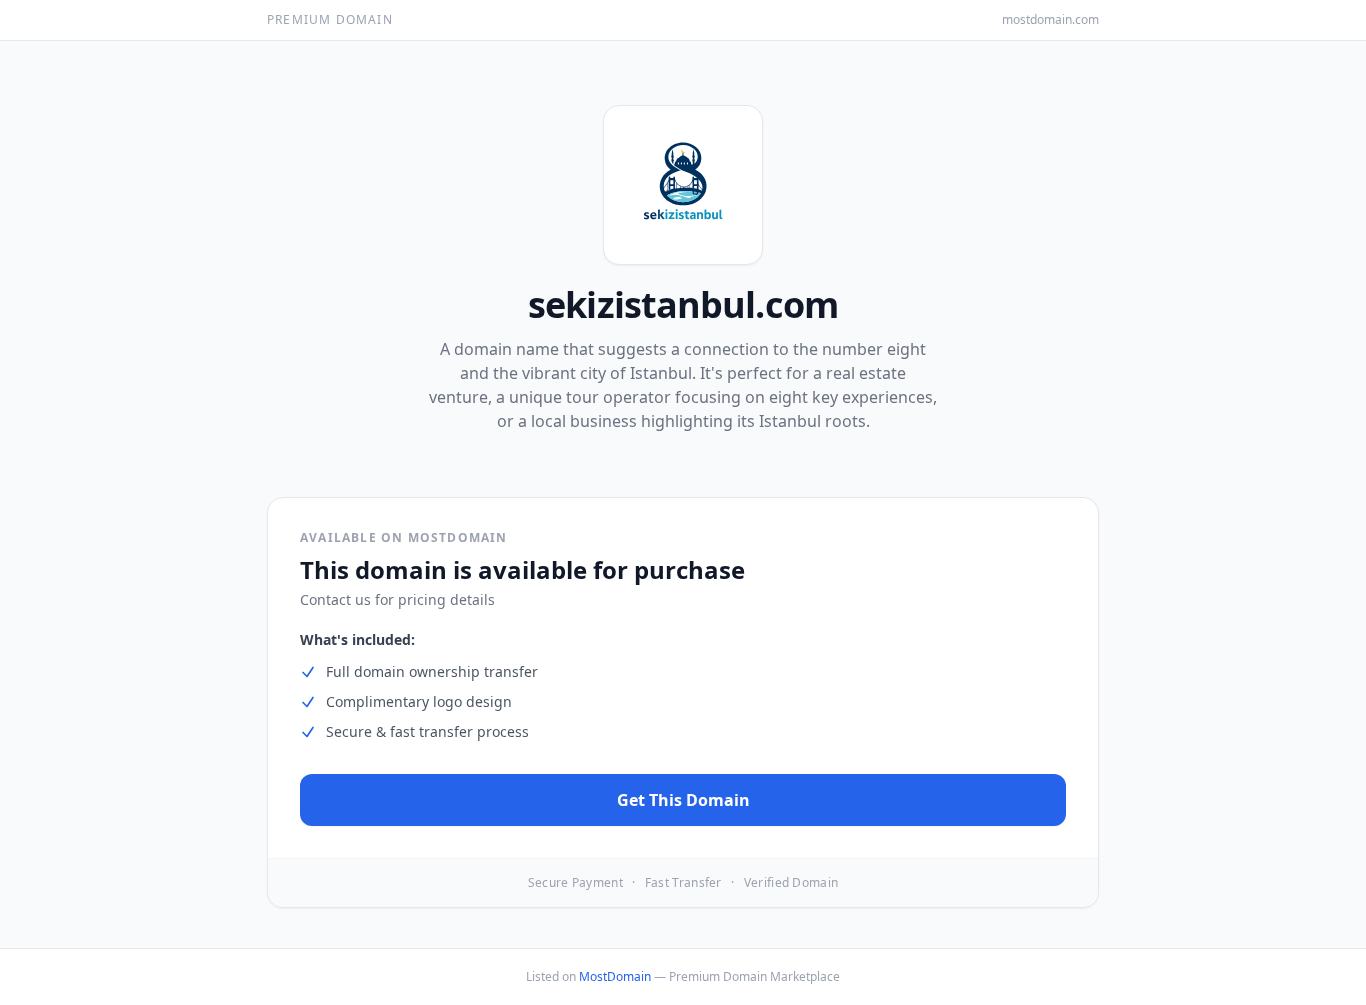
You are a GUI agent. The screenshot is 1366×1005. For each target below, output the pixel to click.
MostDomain (615, 976)
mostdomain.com (1050, 20)
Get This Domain (683, 800)
